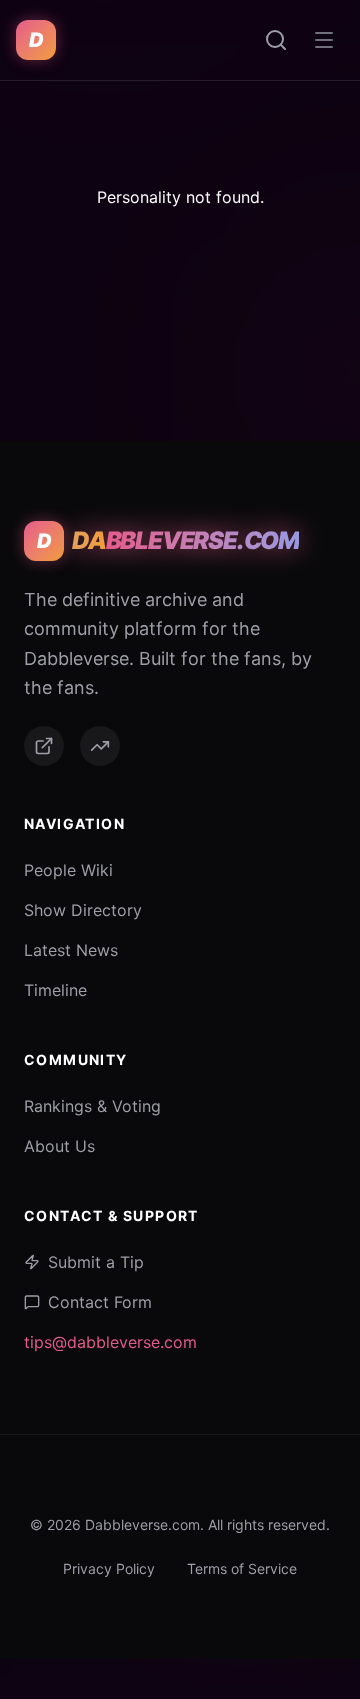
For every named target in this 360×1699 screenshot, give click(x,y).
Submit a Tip (96, 1262)
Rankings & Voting (92, 1106)
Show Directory (83, 910)
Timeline (55, 990)
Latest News (71, 950)
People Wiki (68, 870)
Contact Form (100, 1302)
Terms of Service (242, 1568)
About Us (59, 1146)
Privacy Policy (109, 1568)
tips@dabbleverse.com (110, 1342)
